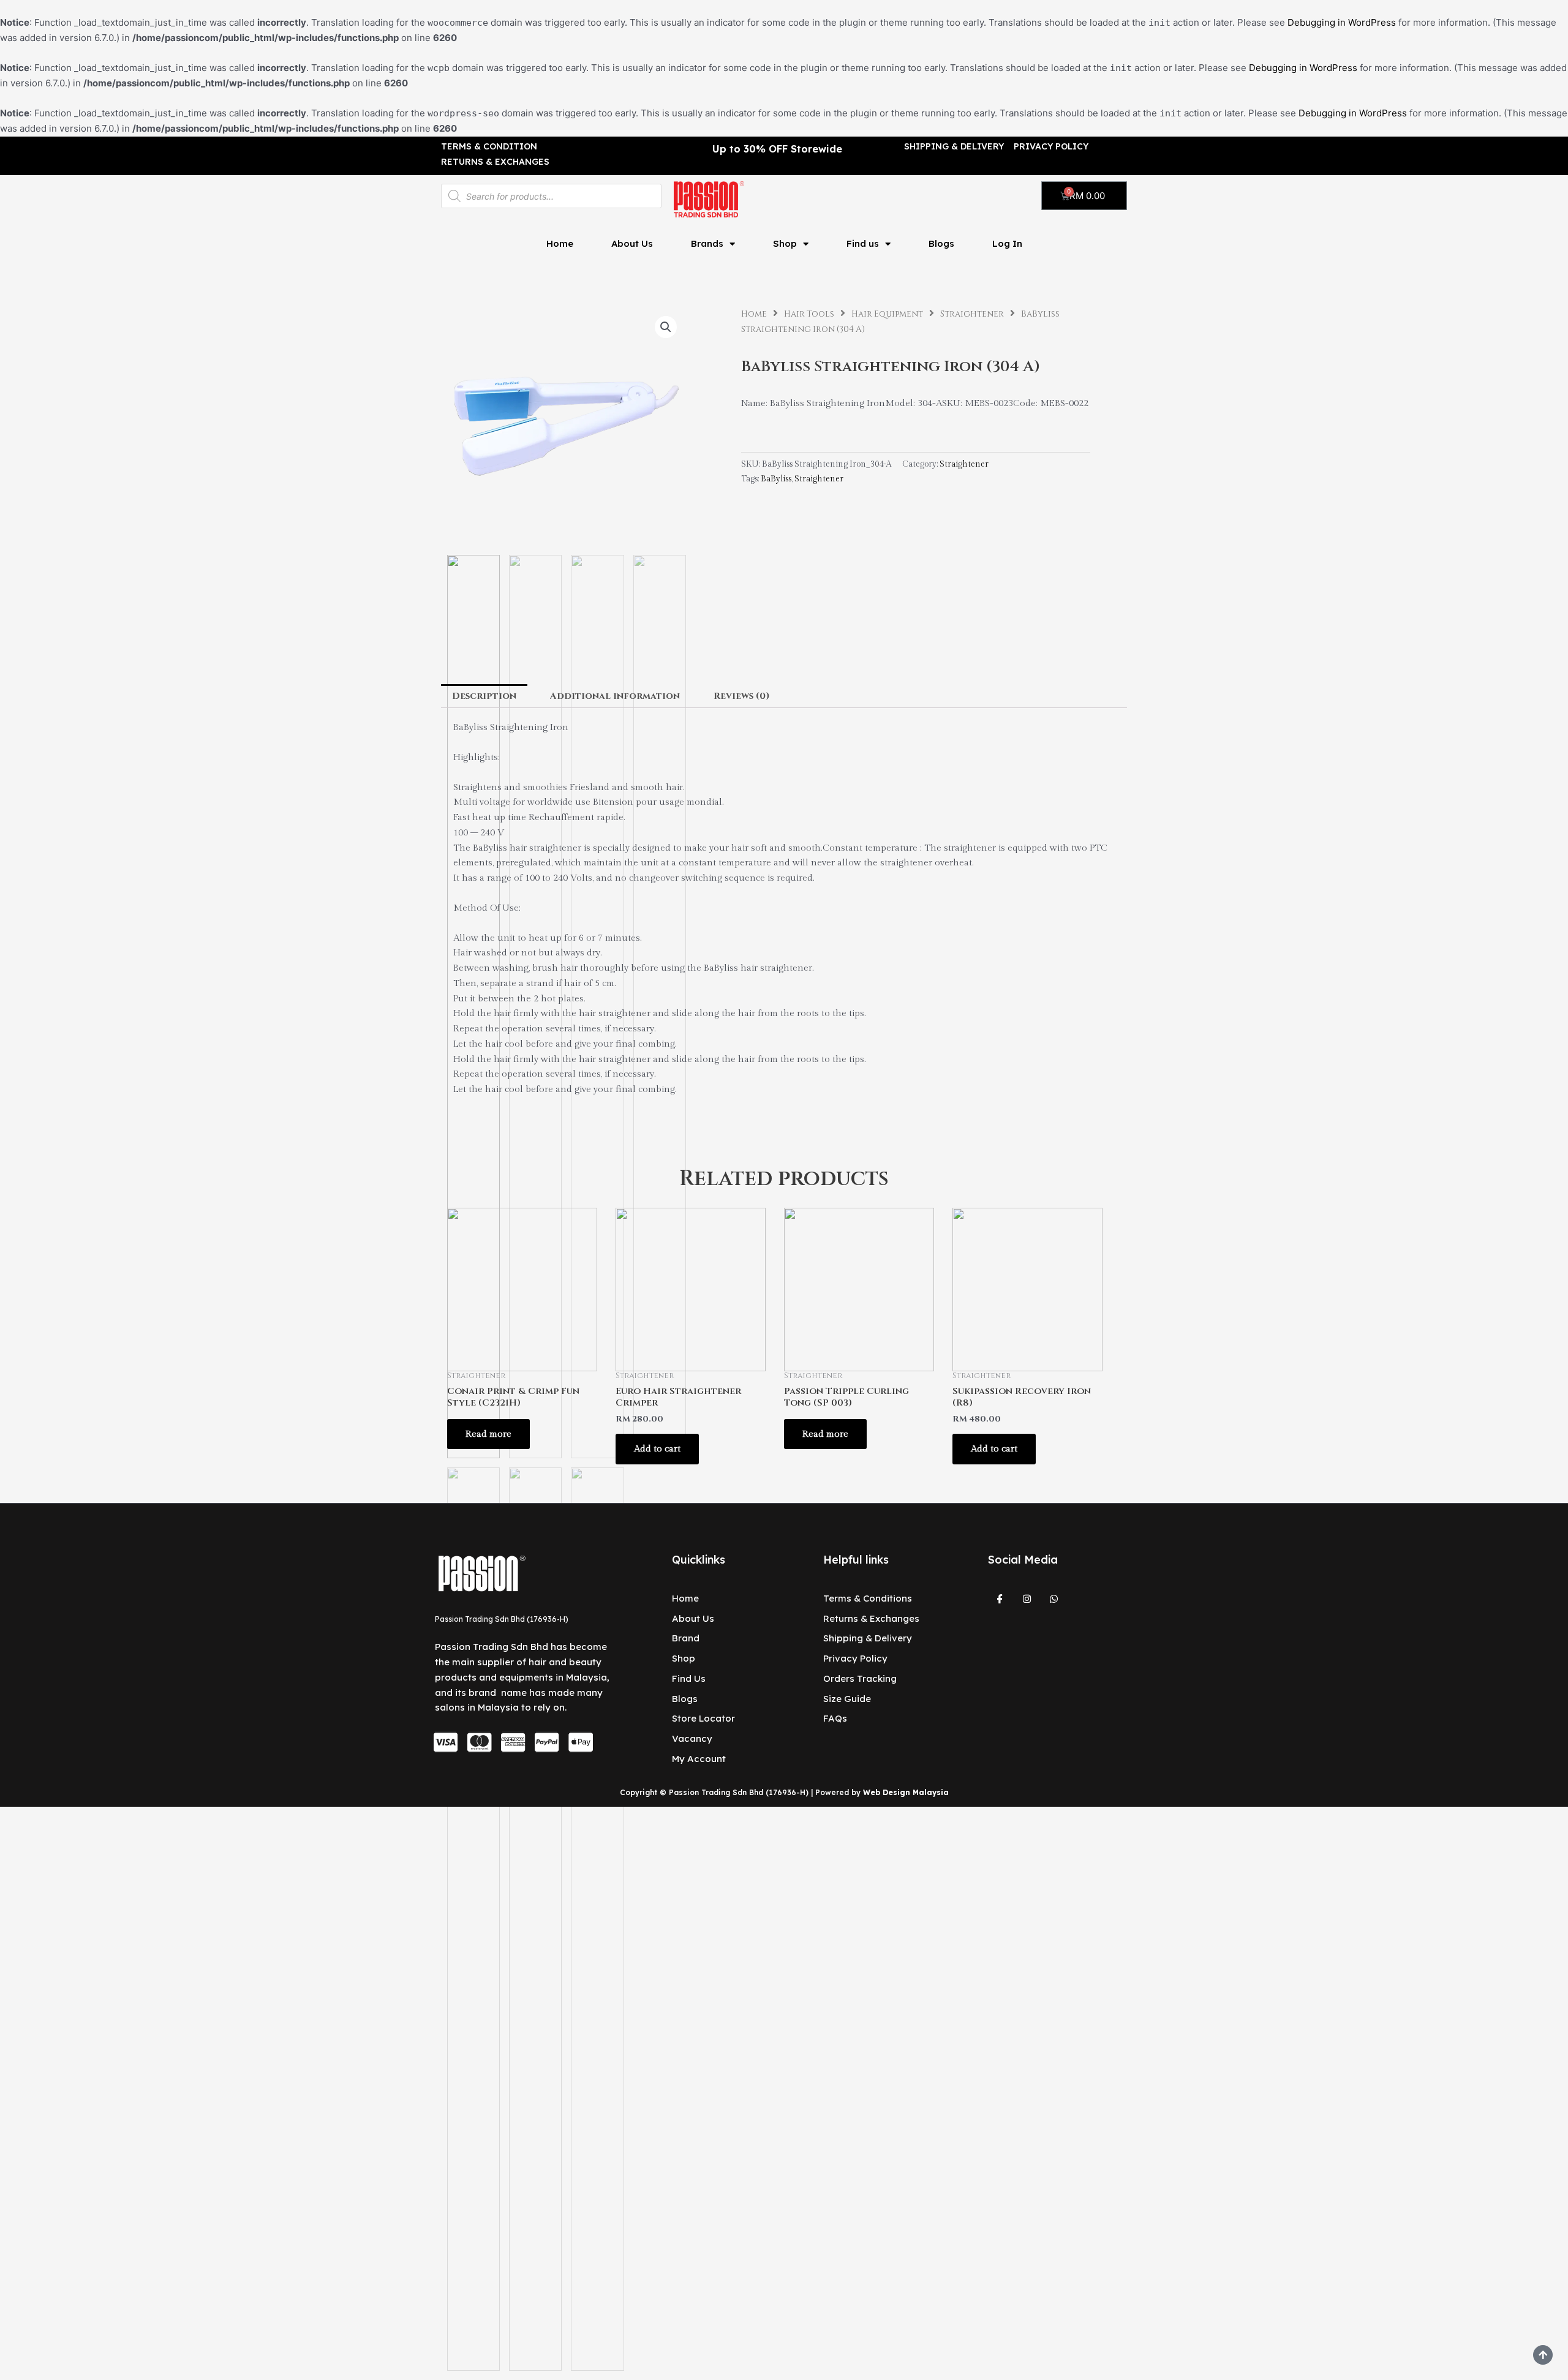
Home (560, 243)
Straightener (972, 314)
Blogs (941, 243)
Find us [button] (863, 243)
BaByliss (776, 479)
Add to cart (657, 1449)
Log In (1007, 243)
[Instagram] (1027, 1603)
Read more (488, 1434)
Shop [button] (785, 243)
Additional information (615, 696)
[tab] (484, 696)
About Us (632, 243)
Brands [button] (707, 243)
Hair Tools (809, 314)
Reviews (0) (742, 696)
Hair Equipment (887, 314)
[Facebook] (1000, 1603)
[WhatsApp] (1054, 1603)
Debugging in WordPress (1342, 22)
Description (484, 696)
